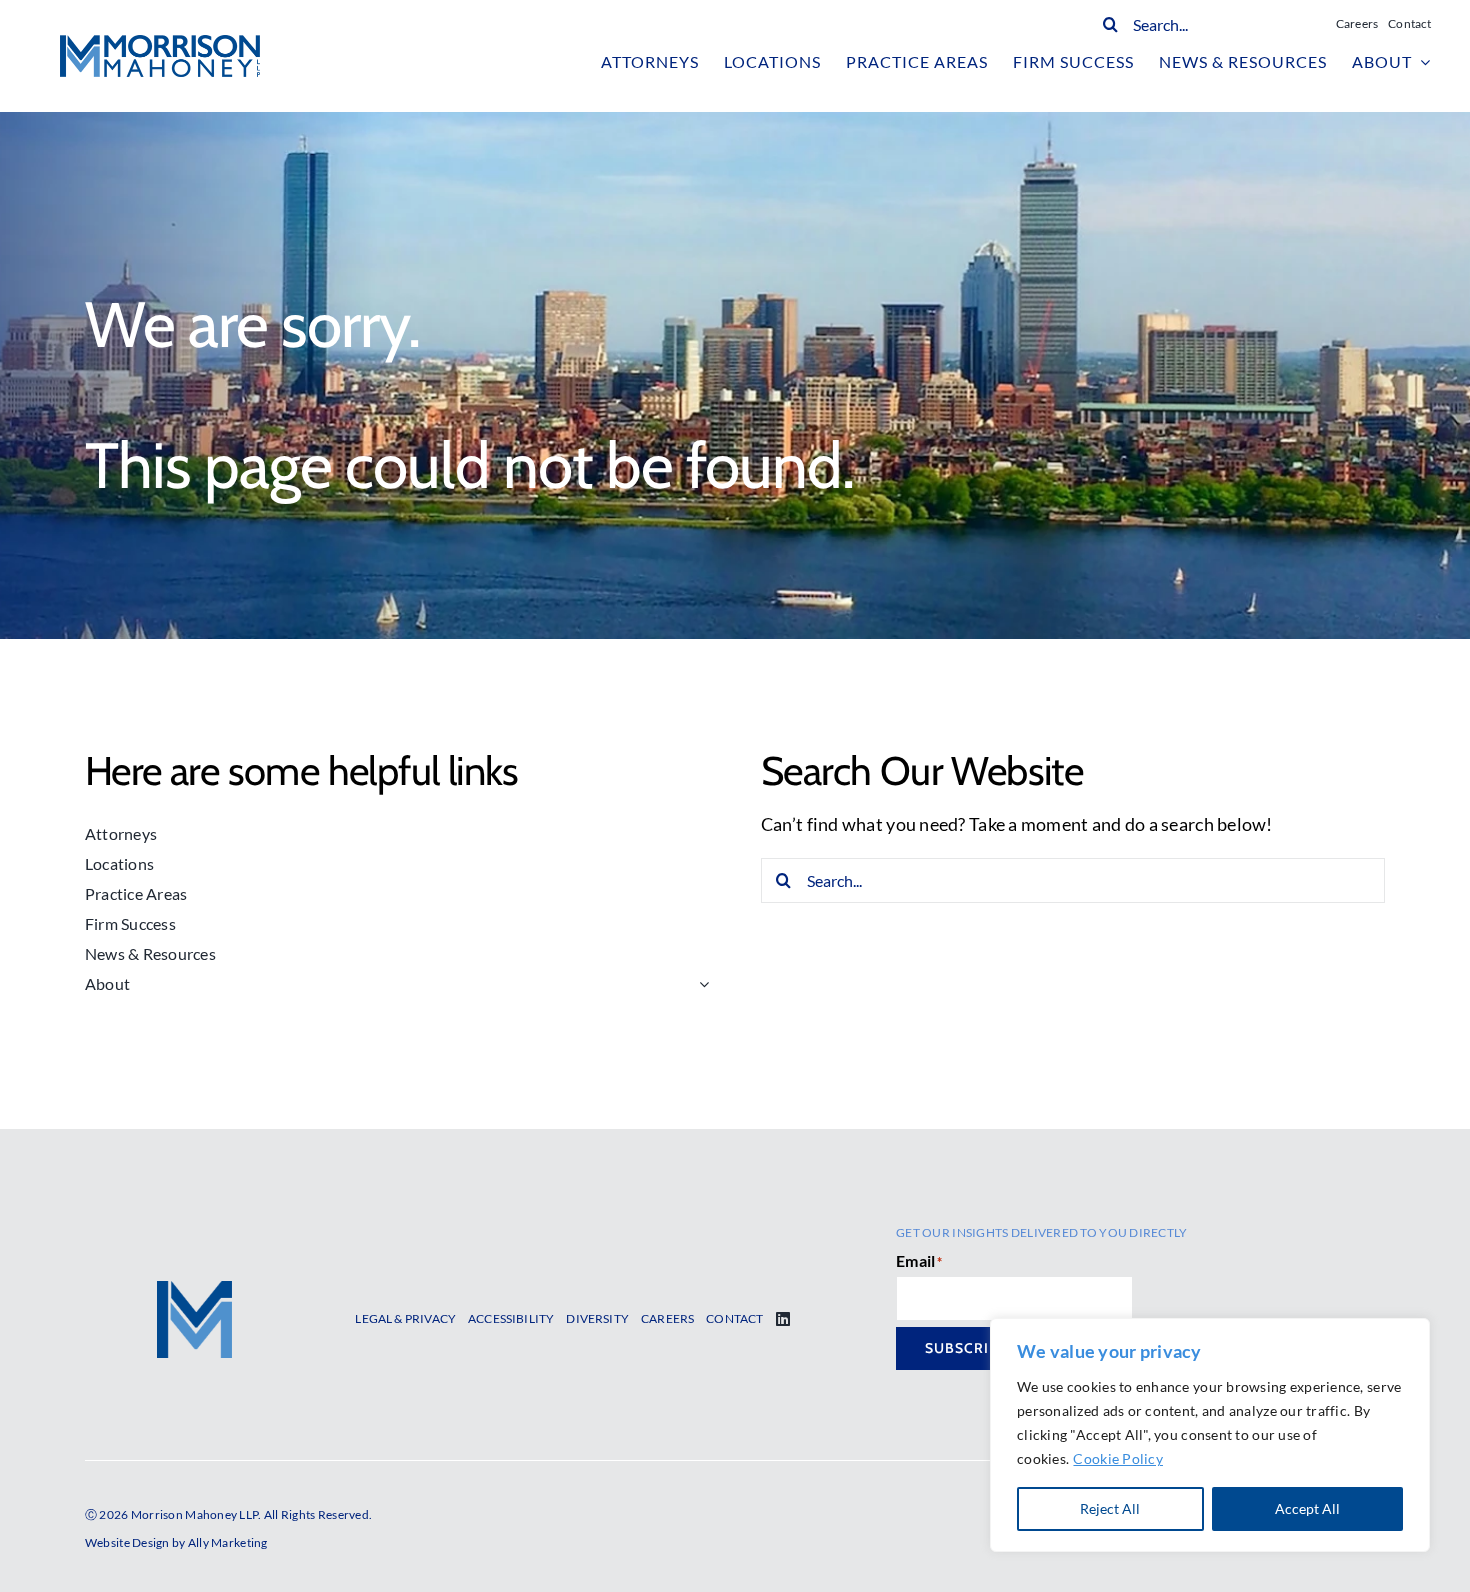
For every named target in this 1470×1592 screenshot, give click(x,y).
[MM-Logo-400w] (160, 44)
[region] (1210, 1435)
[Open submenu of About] (700, 984)
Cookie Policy (1118, 1458)
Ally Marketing (228, 1542)
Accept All (1307, 1508)
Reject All (1110, 1508)
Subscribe (966, 1348)
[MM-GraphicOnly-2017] (194, 1290)
